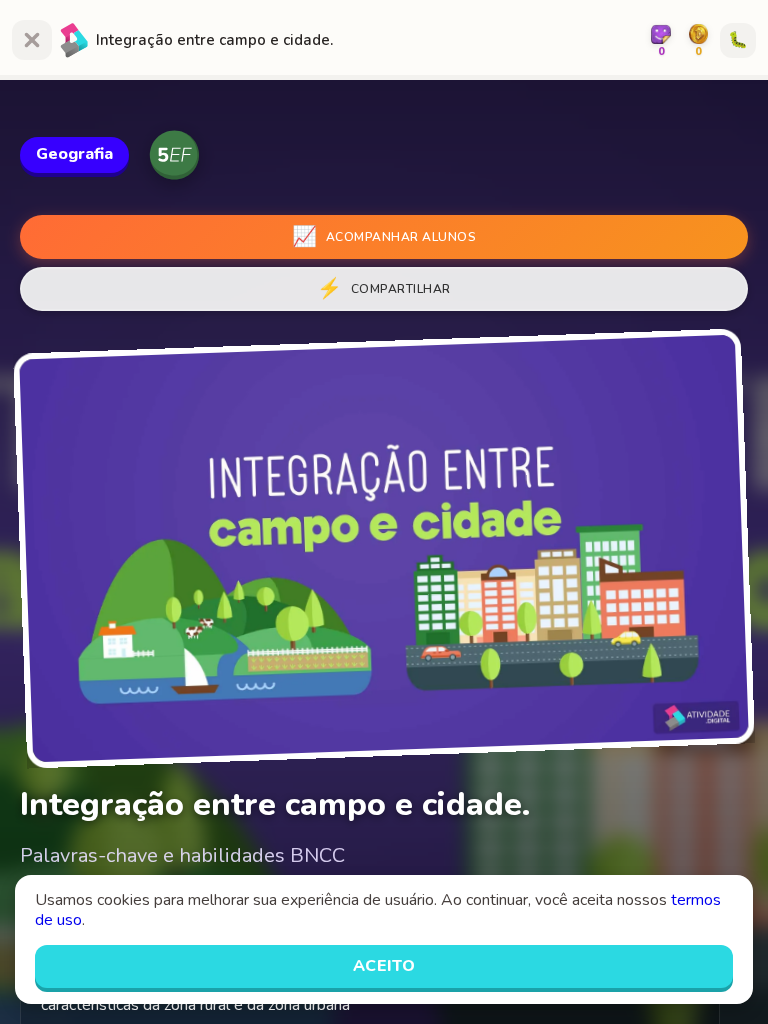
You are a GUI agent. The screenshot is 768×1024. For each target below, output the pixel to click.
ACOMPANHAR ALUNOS (384, 236)
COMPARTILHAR (384, 288)
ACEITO (384, 966)
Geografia (74, 154)
